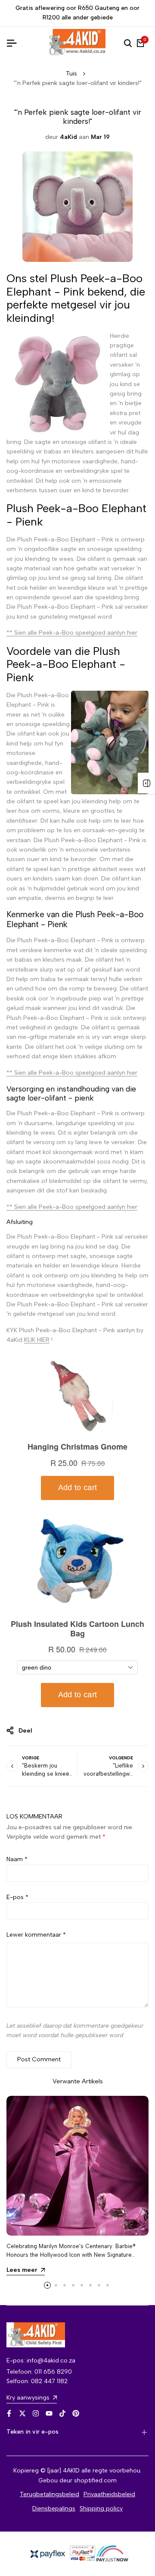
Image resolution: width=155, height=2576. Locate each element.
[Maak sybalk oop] (146, 783)
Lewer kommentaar (36, 1935)
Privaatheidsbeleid (109, 2494)
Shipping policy (101, 2508)
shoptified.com (95, 2480)
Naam (17, 1859)
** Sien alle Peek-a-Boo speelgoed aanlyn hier (72, 633)
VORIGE (31, 1758)
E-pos (17, 1897)
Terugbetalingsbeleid (50, 2494)
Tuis (71, 74)
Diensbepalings (54, 2508)
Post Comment (39, 2059)
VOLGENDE (121, 1758)
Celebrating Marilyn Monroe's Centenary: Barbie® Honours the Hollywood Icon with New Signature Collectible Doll (71, 2254)
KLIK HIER (37, 1340)
